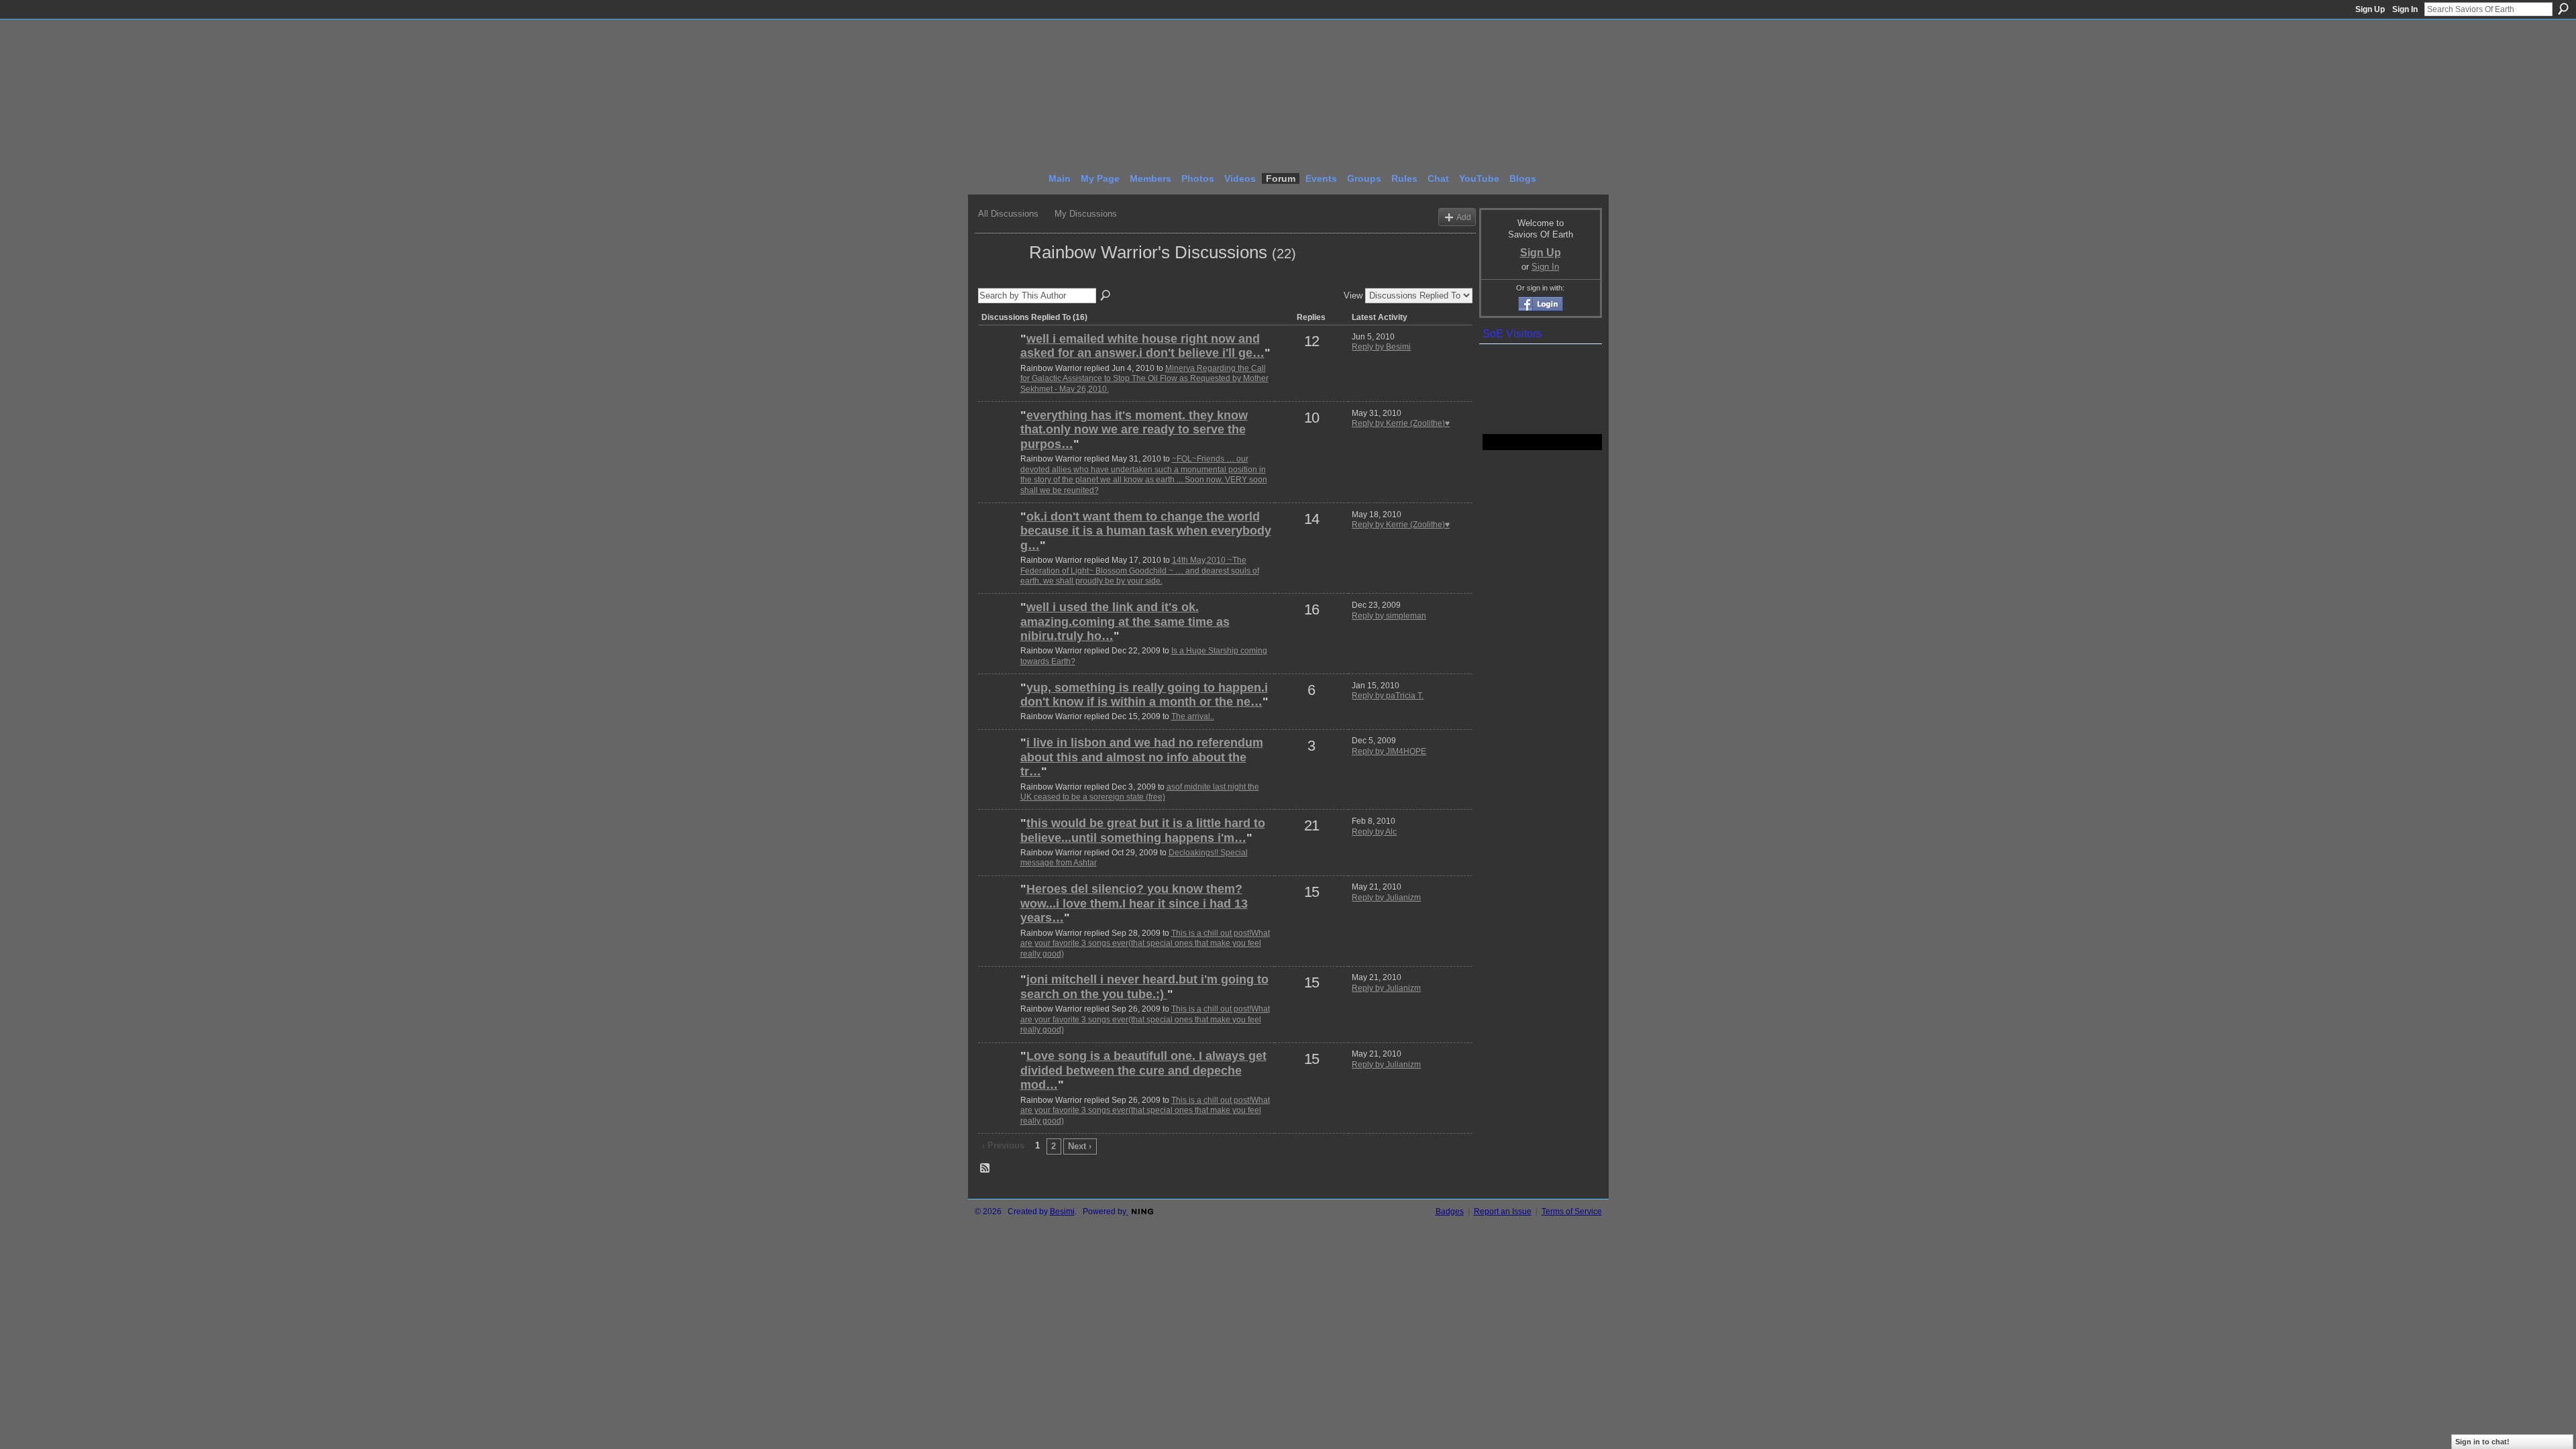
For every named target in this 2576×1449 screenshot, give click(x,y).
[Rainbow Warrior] (1000, 276)
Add (1464, 217)
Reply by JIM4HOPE (1389, 751)
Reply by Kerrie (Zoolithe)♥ (1401, 423)
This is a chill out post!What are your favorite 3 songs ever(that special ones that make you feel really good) (1145, 944)
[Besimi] (998, 362)
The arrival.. (1193, 716)
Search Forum (1106, 296)
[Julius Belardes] (998, 710)
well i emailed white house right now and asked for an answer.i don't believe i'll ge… (1142, 346)
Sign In (2405, 9)
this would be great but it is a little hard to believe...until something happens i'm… (1143, 830)
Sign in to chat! (2482, 1442)
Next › (1080, 1146)
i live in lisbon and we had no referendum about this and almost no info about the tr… (1142, 757)
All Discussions (1008, 214)
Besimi (1062, 1212)
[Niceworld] (998, 846)
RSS (985, 1169)
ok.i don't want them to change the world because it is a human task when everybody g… (1146, 531)
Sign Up (2370, 9)
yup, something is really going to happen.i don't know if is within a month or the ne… (1144, 695)
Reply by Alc (1374, 832)
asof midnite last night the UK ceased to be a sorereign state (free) (1140, 792)
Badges (1450, 1212)
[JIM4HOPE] (998, 765)
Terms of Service (1572, 1212)
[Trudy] (998, 630)
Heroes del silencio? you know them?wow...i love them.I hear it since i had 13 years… (1134, 903)
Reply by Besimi (1381, 347)
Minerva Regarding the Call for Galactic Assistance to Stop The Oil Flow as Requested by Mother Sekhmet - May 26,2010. (1144, 379)
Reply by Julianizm (1386, 898)
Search (2563, 9)
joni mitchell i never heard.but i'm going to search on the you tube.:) (1144, 987)
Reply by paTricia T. (1388, 696)
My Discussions (1086, 214)
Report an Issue (1503, 1212)
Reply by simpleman (1389, 616)
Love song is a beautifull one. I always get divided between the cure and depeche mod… (1143, 1070)
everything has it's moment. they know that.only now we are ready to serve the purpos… (1134, 430)
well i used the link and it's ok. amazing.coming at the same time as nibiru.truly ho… (1125, 622)
